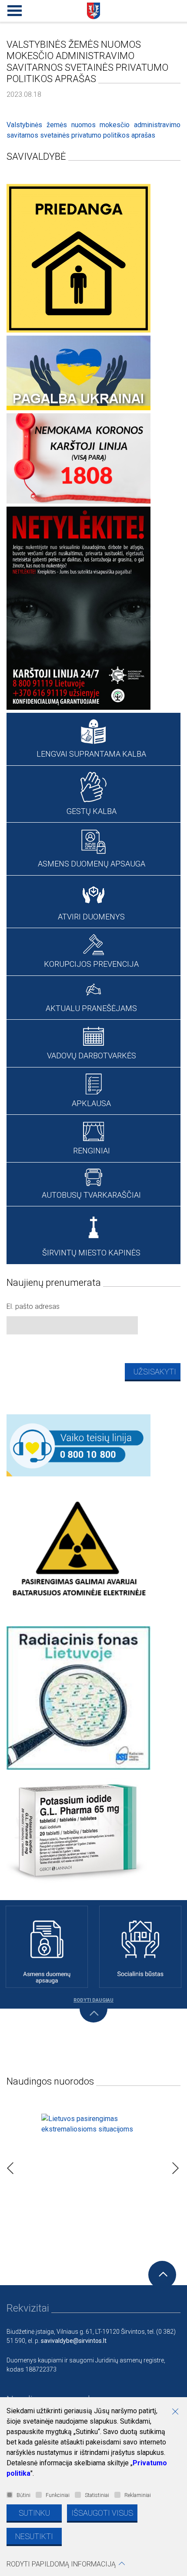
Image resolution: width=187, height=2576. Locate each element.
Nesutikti (34, 2536)
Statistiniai (97, 2495)
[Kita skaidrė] (173, 2166)
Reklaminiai (138, 2495)
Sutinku (34, 2513)
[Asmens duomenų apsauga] (47, 1947)
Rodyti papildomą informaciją (61, 2564)
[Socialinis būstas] (140, 1947)
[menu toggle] (13, 9)
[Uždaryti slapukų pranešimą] (178, 2412)
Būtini (23, 2495)
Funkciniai (58, 2495)
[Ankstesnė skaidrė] (8, 2166)
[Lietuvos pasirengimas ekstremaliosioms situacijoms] (93, 2166)
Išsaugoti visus (102, 2513)
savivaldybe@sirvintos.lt (74, 2341)
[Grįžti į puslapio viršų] (162, 2275)
